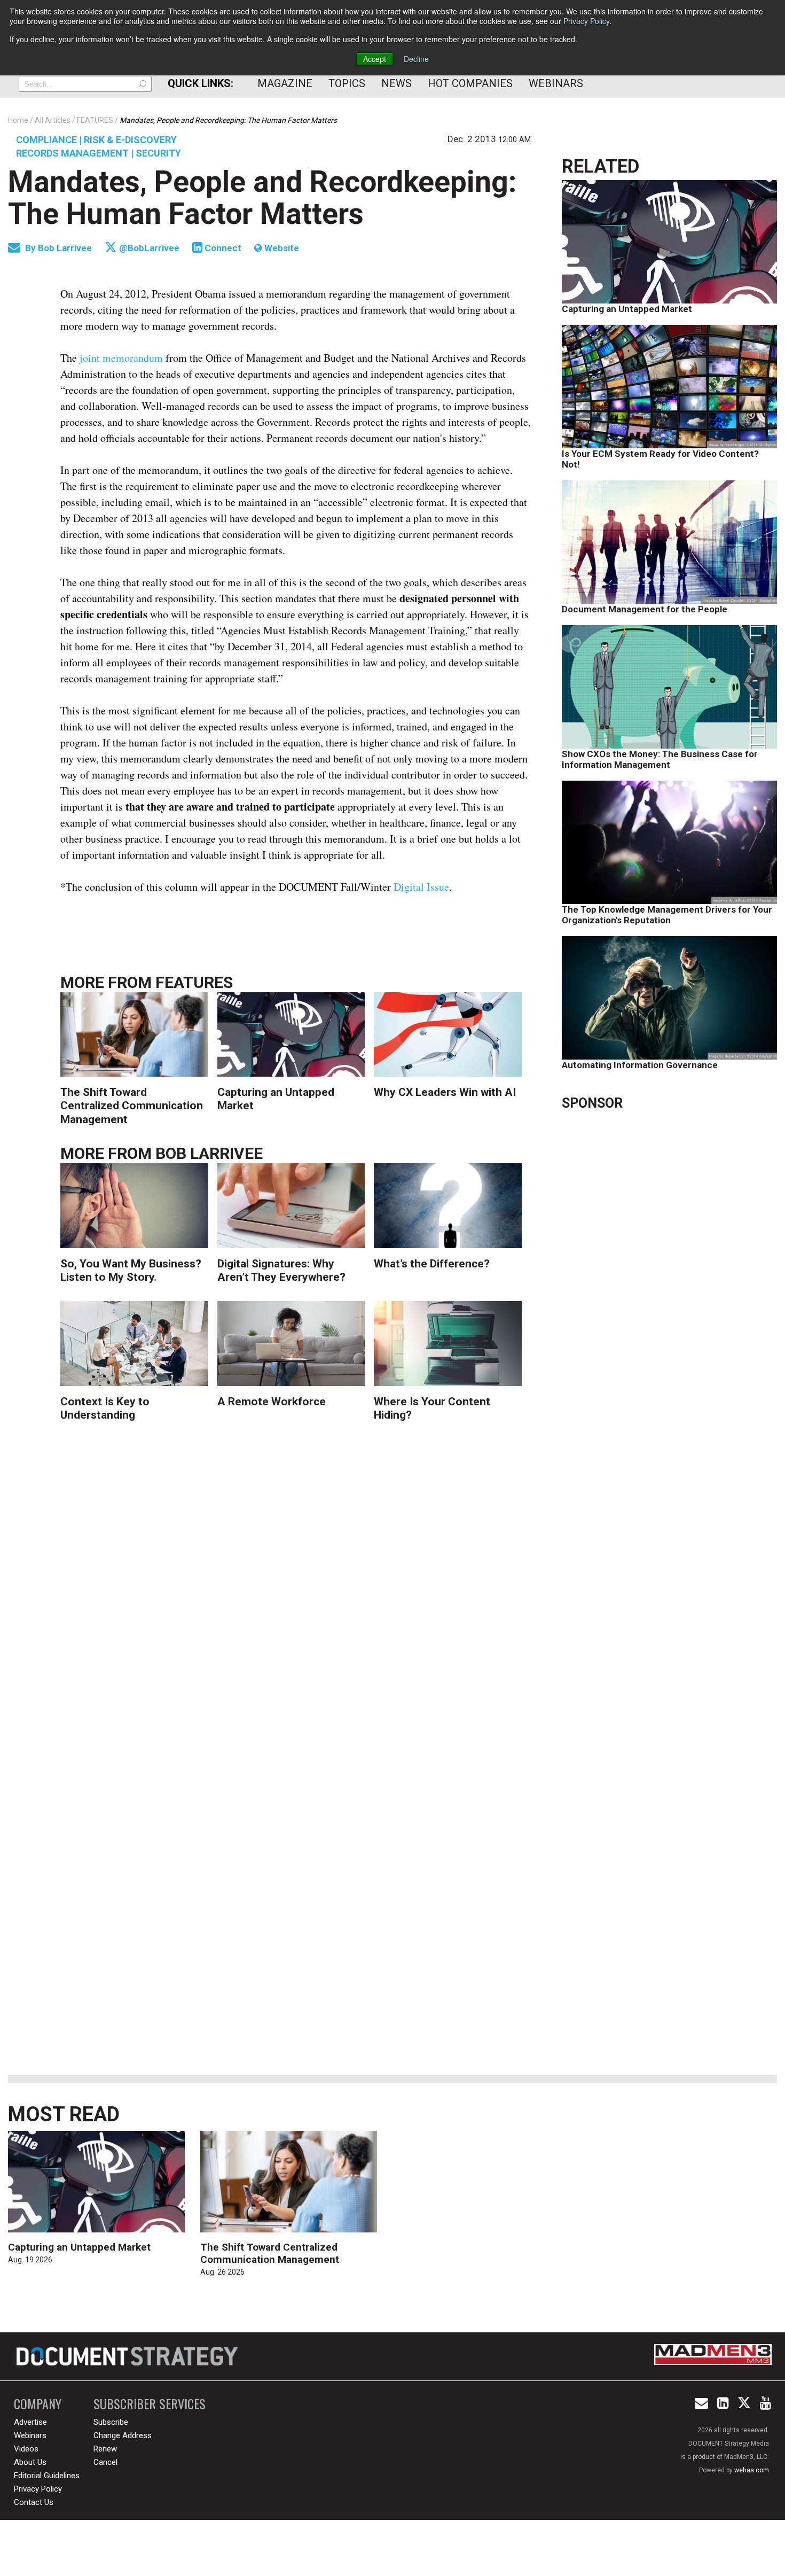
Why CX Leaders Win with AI (445, 1092)
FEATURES (194, 982)
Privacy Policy (586, 21)
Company (38, 2404)
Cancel (105, 2462)
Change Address (123, 2435)
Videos (26, 2449)
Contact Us (34, 2502)
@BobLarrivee (148, 248)
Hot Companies (470, 83)
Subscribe (111, 2422)
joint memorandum (121, 358)
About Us (30, 2462)
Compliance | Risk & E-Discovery (96, 140)
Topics (347, 83)
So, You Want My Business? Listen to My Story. (131, 1270)
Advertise (30, 2422)
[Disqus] (296, 1602)
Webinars (556, 83)
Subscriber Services (150, 2404)
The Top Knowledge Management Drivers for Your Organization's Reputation (667, 915)
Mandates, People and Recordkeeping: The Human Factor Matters (262, 198)
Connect (222, 248)
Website (281, 248)
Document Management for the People (645, 609)
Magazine (285, 83)
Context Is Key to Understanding (105, 1408)
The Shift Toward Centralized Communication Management (132, 1106)
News (397, 83)
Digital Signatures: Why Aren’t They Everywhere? (281, 1270)
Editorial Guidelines (47, 2476)
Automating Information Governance (640, 1065)
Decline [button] (416, 59)
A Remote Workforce (272, 1402)
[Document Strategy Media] (129, 2356)
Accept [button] (375, 59)
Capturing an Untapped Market (627, 309)
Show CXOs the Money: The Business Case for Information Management (660, 759)
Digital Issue (421, 887)
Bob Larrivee (66, 248)
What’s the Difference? (432, 1264)
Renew (105, 2449)
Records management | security (99, 153)
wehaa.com (752, 2470)
